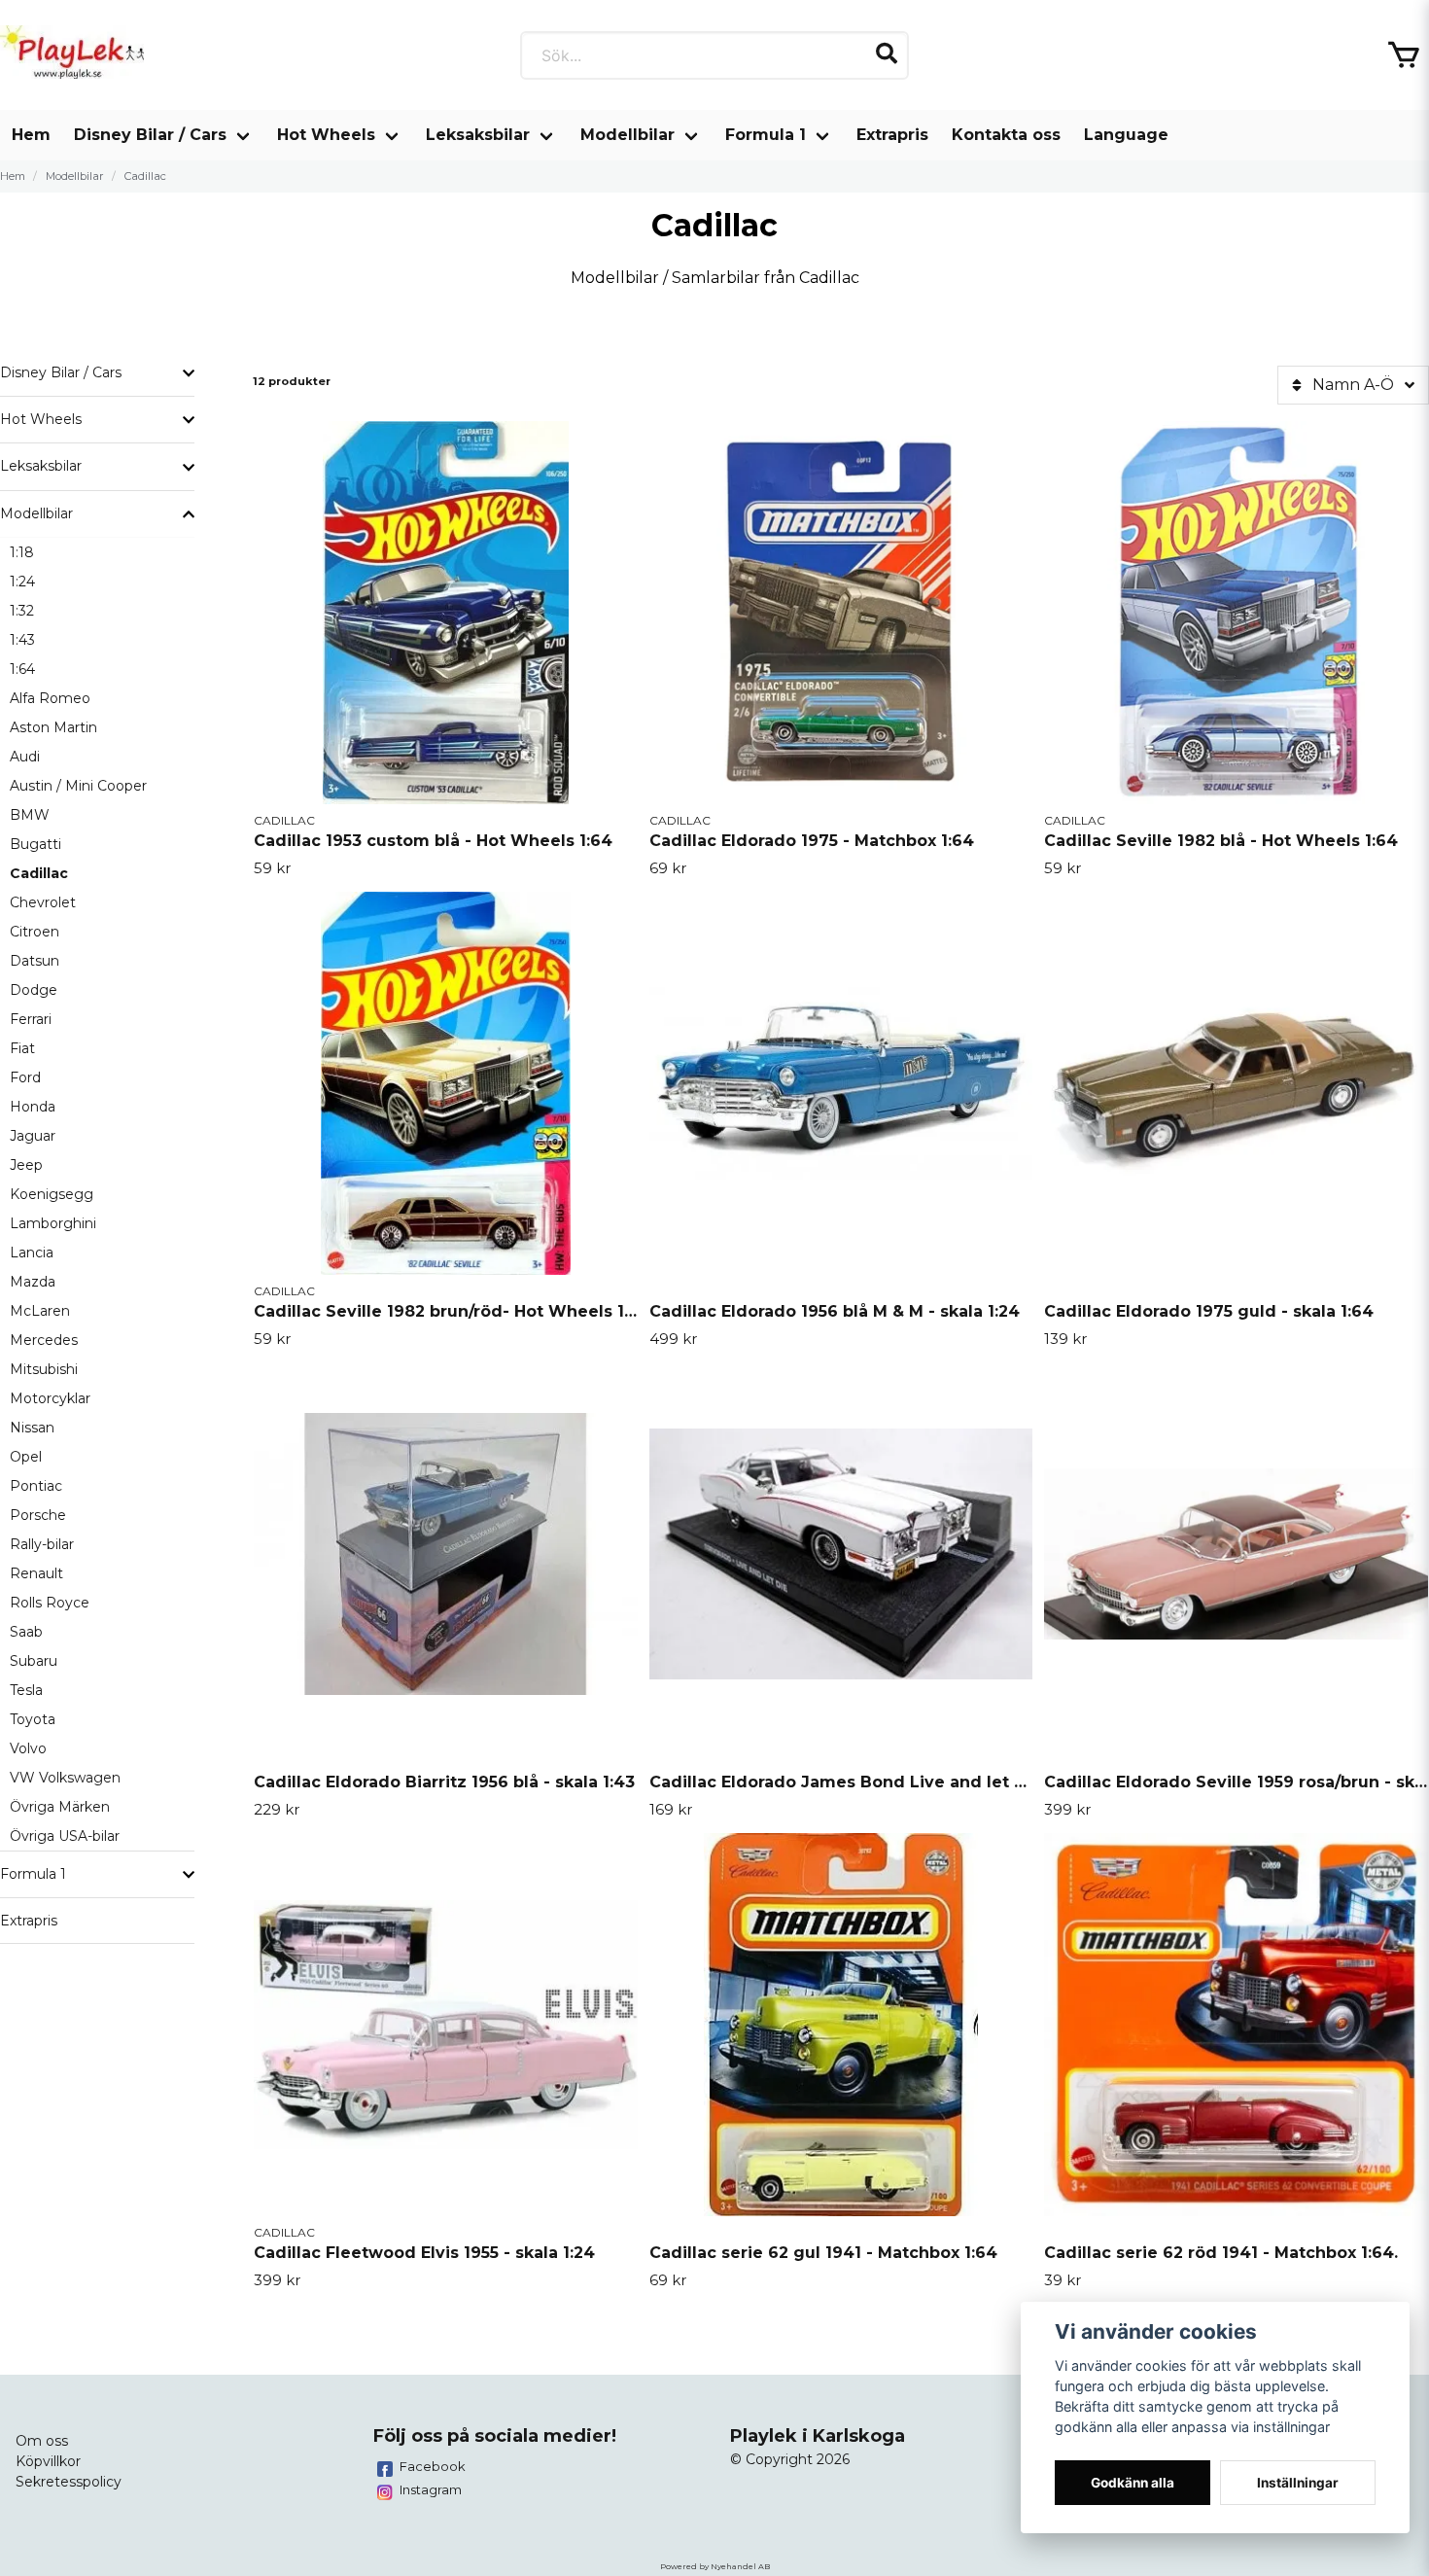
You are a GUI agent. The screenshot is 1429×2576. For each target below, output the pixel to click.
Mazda (33, 1282)
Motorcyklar (50, 1398)
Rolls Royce (50, 1603)
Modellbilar (627, 135)
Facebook (433, 2466)
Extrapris (892, 135)
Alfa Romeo (50, 698)
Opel (26, 1457)
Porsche (38, 1515)
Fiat (22, 1048)
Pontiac (36, 1486)
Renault (36, 1573)
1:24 (22, 582)
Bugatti (35, 844)
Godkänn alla (1133, 2483)
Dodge (34, 990)
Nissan (32, 1428)
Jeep (26, 1165)
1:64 (22, 669)
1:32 (22, 611)
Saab (26, 1632)
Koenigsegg (52, 1194)
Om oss (42, 2441)
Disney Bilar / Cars (150, 135)
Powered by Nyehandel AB (715, 2566)
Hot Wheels (326, 135)
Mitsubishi (44, 1369)
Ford (25, 1077)
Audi (25, 757)
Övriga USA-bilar (65, 1836)
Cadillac (39, 873)
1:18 (22, 552)
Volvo (28, 1748)
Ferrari (31, 1019)
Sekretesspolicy (69, 2482)
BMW (30, 815)
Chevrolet (43, 902)
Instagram (431, 2489)
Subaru (34, 1661)
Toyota (33, 1719)
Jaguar (33, 1136)
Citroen (35, 932)
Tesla (26, 1690)
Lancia (32, 1253)
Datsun (35, 961)
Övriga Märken (60, 1807)
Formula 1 (766, 135)
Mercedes (44, 1340)
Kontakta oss (1006, 135)
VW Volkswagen (65, 1778)
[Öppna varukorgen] (1404, 55)
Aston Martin (53, 727)
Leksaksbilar (478, 135)
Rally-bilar (42, 1544)
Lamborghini (53, 1223)
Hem (31, 135)
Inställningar (1298, 2483)
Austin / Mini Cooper (78, 786)
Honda (33, 1107)
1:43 (22, 640)
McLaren (40, 1311)
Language (1126, 135)
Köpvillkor (48, 2461)
